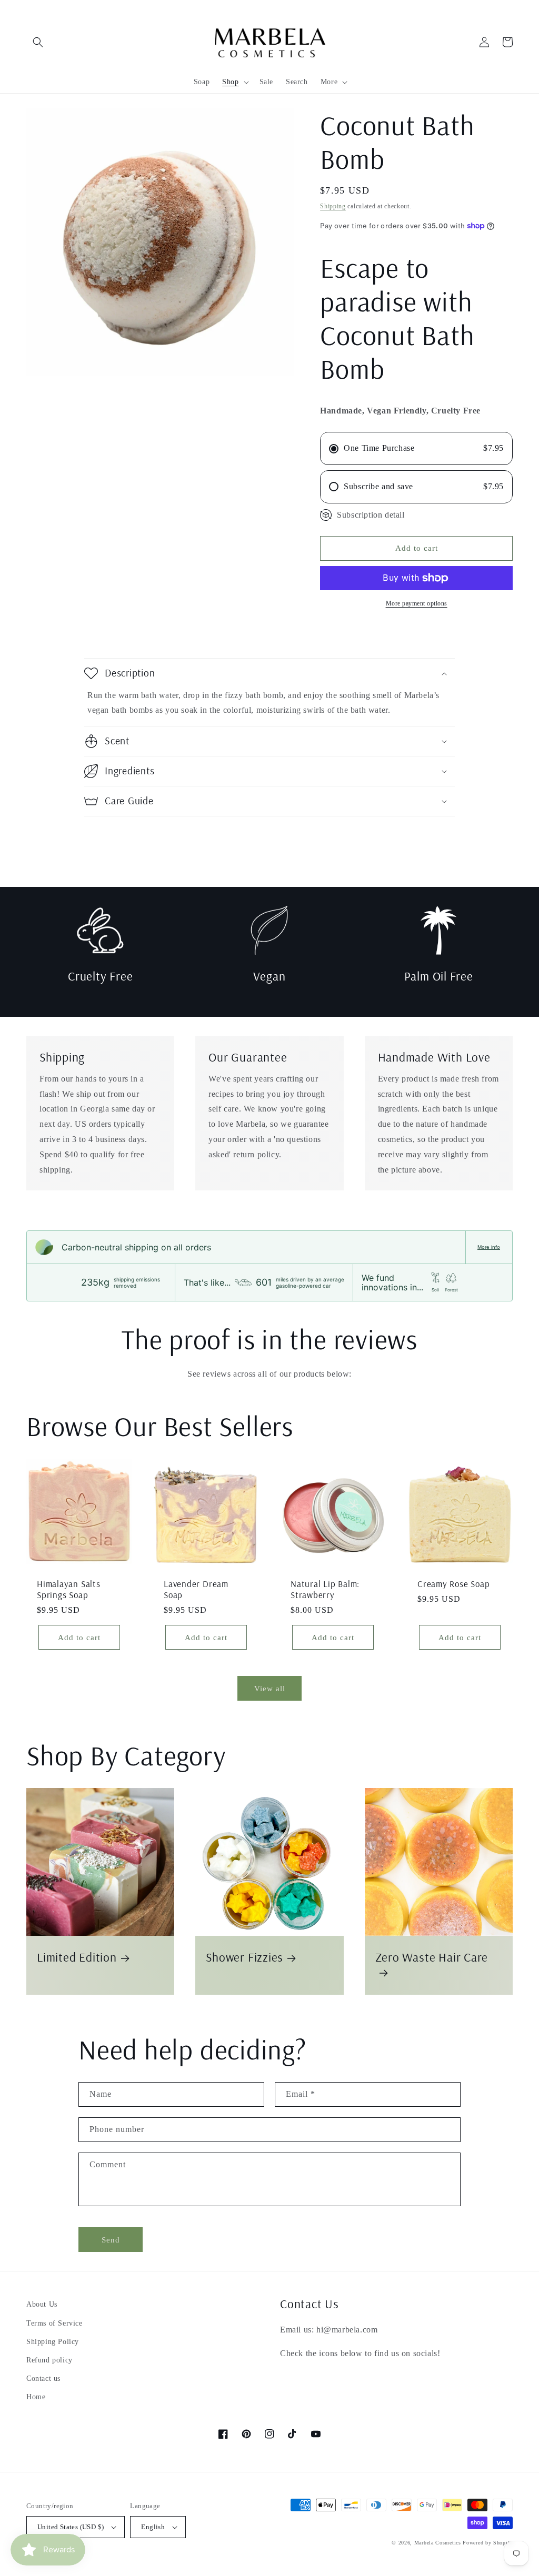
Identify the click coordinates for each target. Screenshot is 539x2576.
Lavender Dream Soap (196, 1589)
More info (489, 1247)
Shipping (333, 206)
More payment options (417, 603)
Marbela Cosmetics (438, 2543)
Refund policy (49, 2360)
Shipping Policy (53, 2342)
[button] (38, 42)
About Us (42, 2304)
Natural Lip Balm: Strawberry (325, 1589)
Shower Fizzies (244, 1957)
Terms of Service (54, 2323)
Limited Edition (77, 1957)
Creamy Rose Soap (453, 1584)
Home (36, 2397)
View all (270, 1689)
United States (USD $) (71, 2527)
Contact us (43, 2378)
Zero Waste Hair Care (432, 1957)
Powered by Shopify (488, 2543)
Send (111, 2240)
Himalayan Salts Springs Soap (69, 1589)
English (153, 2527)
